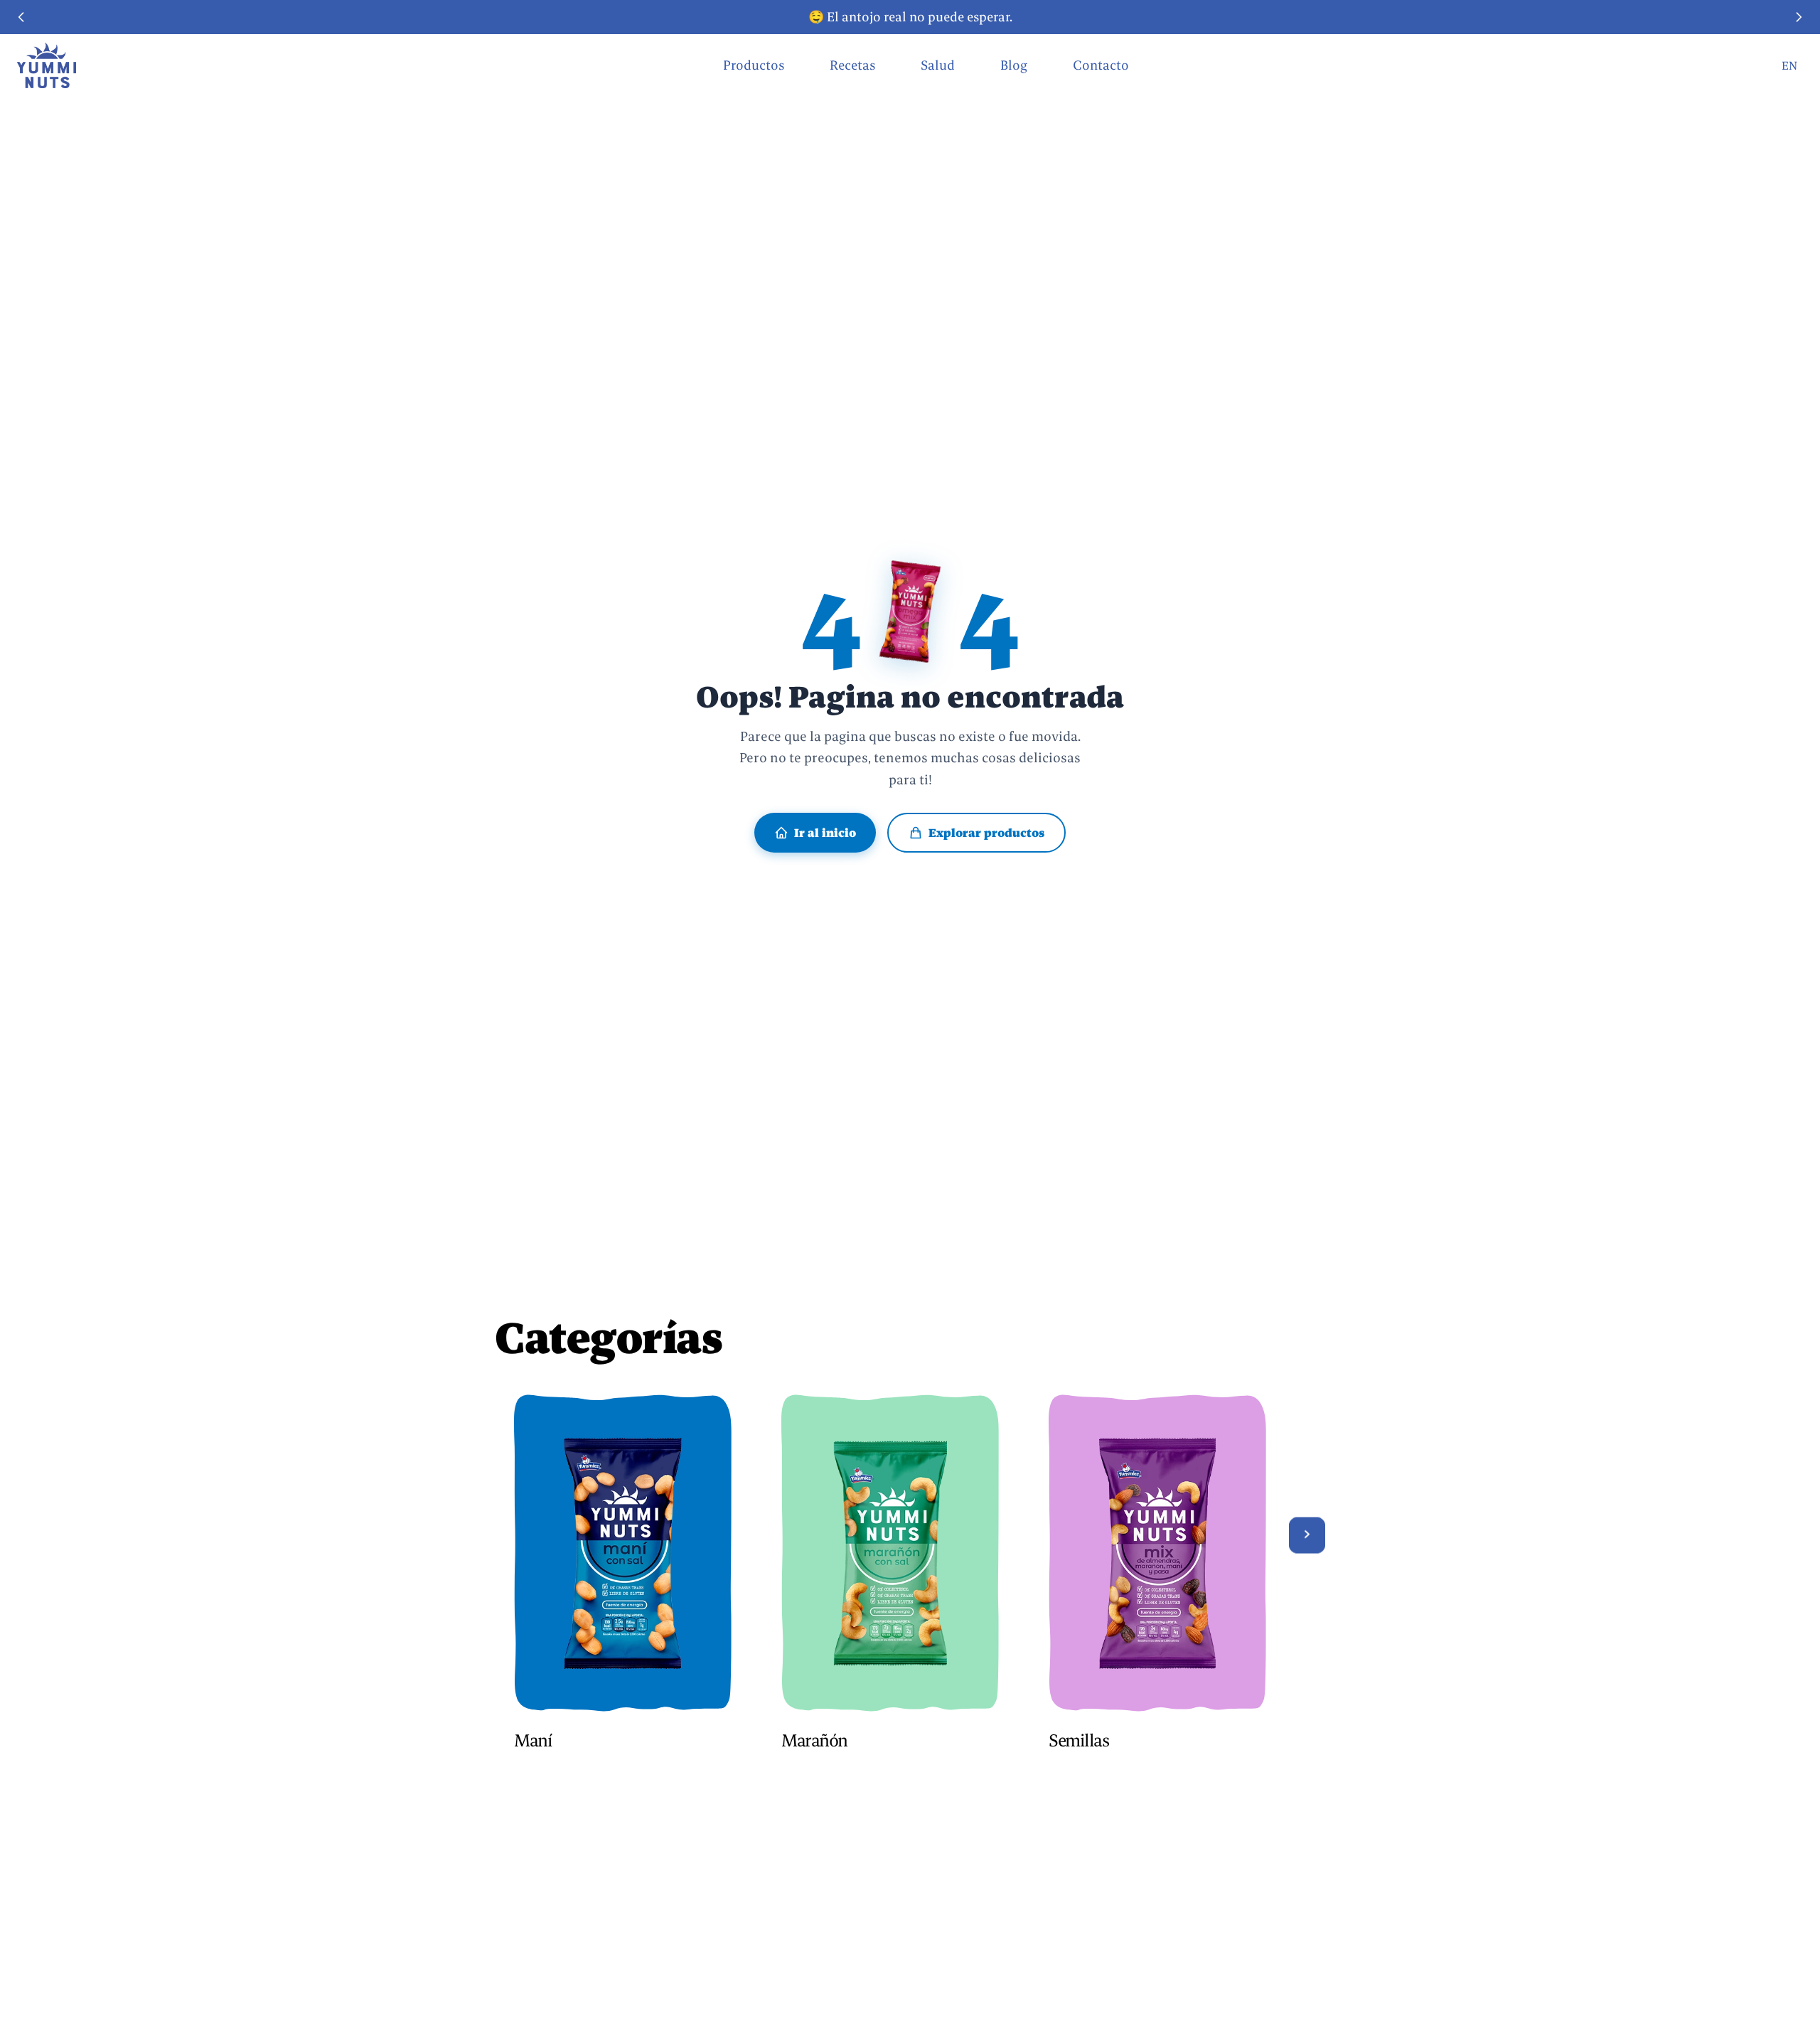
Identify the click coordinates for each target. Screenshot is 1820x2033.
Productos (754, 65)
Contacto (1101, 65)
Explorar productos (986, 833)
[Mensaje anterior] (21, 17)
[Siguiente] (1307, 1535)
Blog (1014, 65)
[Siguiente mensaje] (1799, 17)
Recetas (852, 65)
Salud (938, 65)
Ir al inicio (825, 833)
